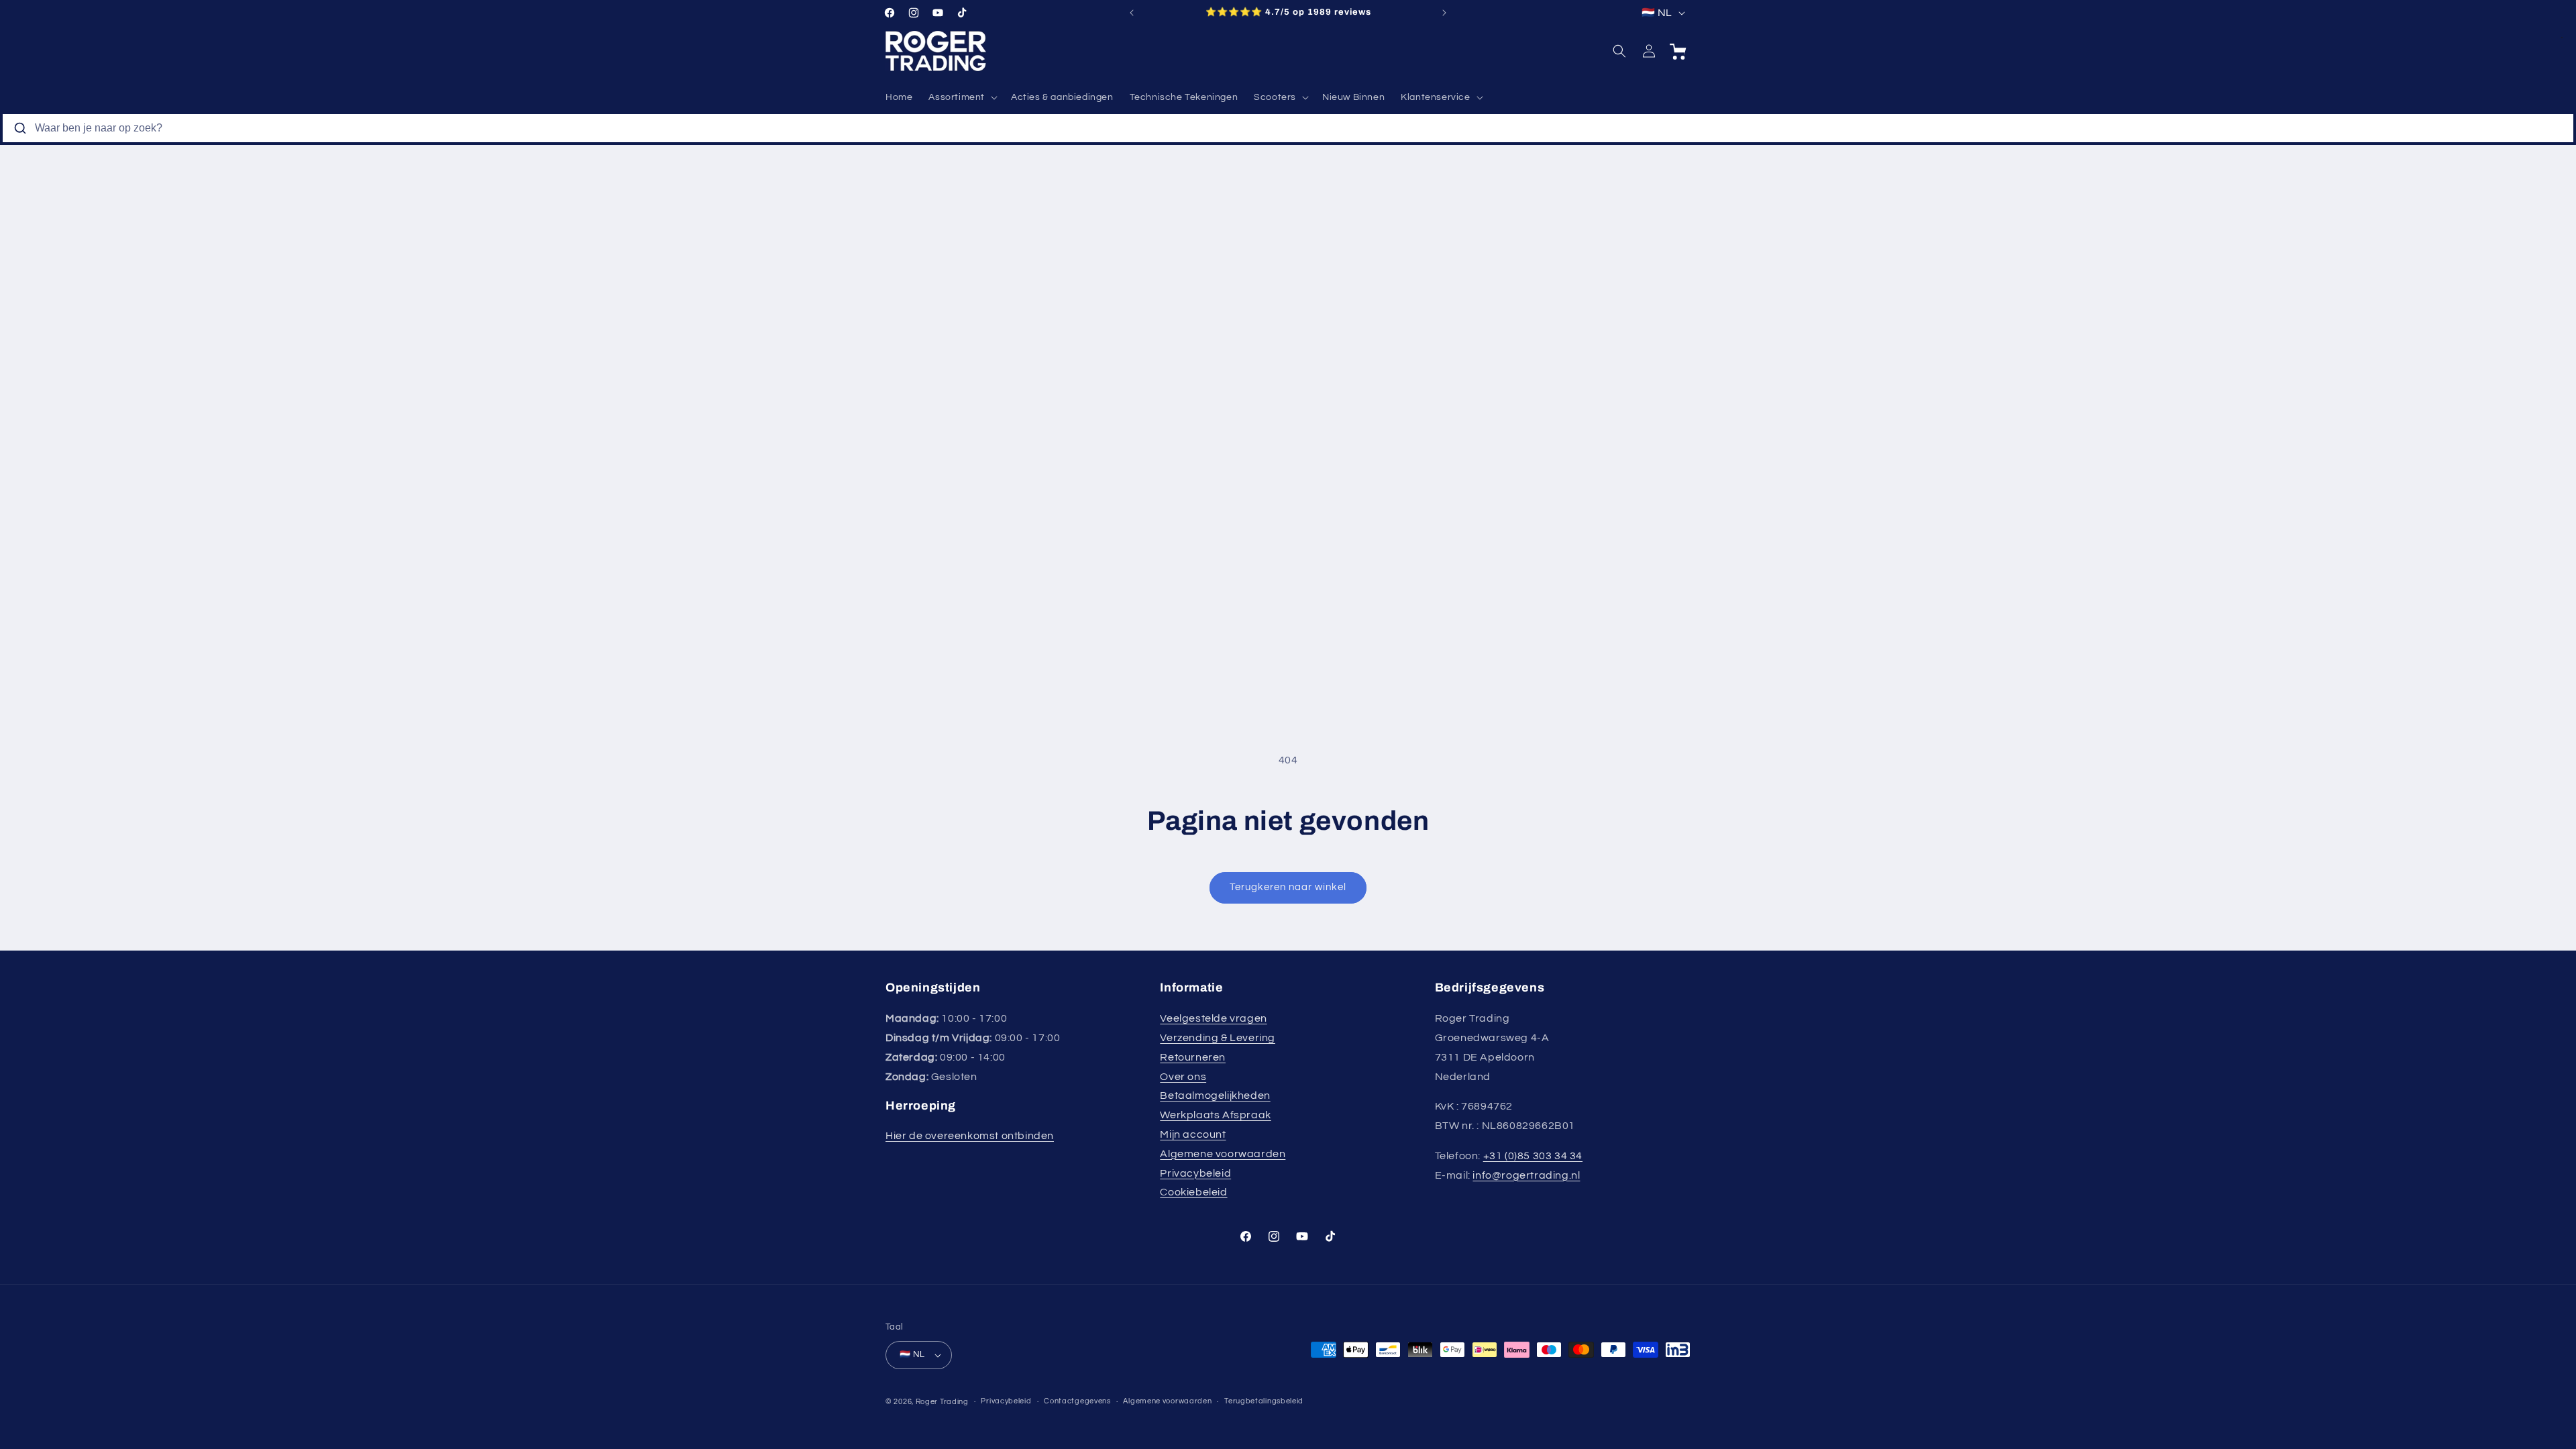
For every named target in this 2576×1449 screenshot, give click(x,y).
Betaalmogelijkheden (1215, 1095)
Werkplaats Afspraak (1215, 1115)
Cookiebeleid (1193, 1192)
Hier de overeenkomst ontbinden (970, 1136)
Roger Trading (942, 1402)
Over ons (1183, 1077)
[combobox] (1288, 128)
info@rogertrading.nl (1526, 1175)
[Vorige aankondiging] (1132, 13)
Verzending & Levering (1218, 1038)
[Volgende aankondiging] (1444, 13)
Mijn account (1193, 1134)
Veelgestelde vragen (1213, 1018)
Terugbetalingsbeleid (1264, 1401)
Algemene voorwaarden (1223, 1154)
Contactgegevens (1077, 1401)
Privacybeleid (1195, 1173)
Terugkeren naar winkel (1288, 887)
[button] (962, 97)
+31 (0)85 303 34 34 (1533, 1156)
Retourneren (1193, 1057)
